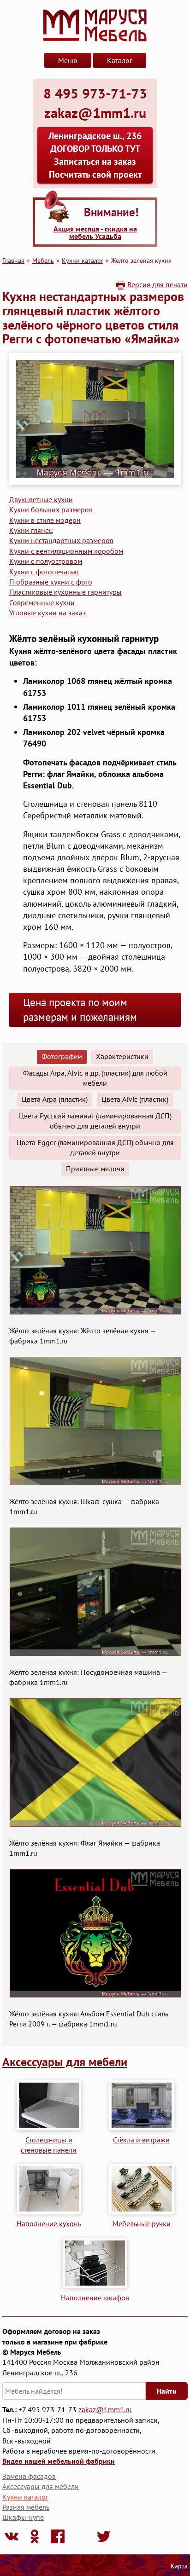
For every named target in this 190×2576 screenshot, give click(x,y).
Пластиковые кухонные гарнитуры (65, 592)
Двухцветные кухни (41, 499)
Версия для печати (157, 284)
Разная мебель (26, 2507)
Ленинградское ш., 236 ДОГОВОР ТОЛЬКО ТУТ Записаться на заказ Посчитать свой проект (95, 155)
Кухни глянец (31, 530)
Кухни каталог (83, 260)
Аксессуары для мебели (65, 2062)
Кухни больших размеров (51, 509)
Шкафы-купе (23, 2517)
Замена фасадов (29, 2476)
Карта (179, 2566)
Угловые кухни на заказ (47, 613)
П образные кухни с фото (51, 582)
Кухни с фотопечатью (44, 572)
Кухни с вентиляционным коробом (66, 551)
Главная (13, 260)
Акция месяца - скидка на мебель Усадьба (95, 232)
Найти (167, 2391)
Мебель (43, 260)
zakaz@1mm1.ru (105, 2409)
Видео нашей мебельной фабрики (59, 2461)
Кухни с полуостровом (46, 561)
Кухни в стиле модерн (45, 520)
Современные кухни (42, 602)
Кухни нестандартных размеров (61, 540)
